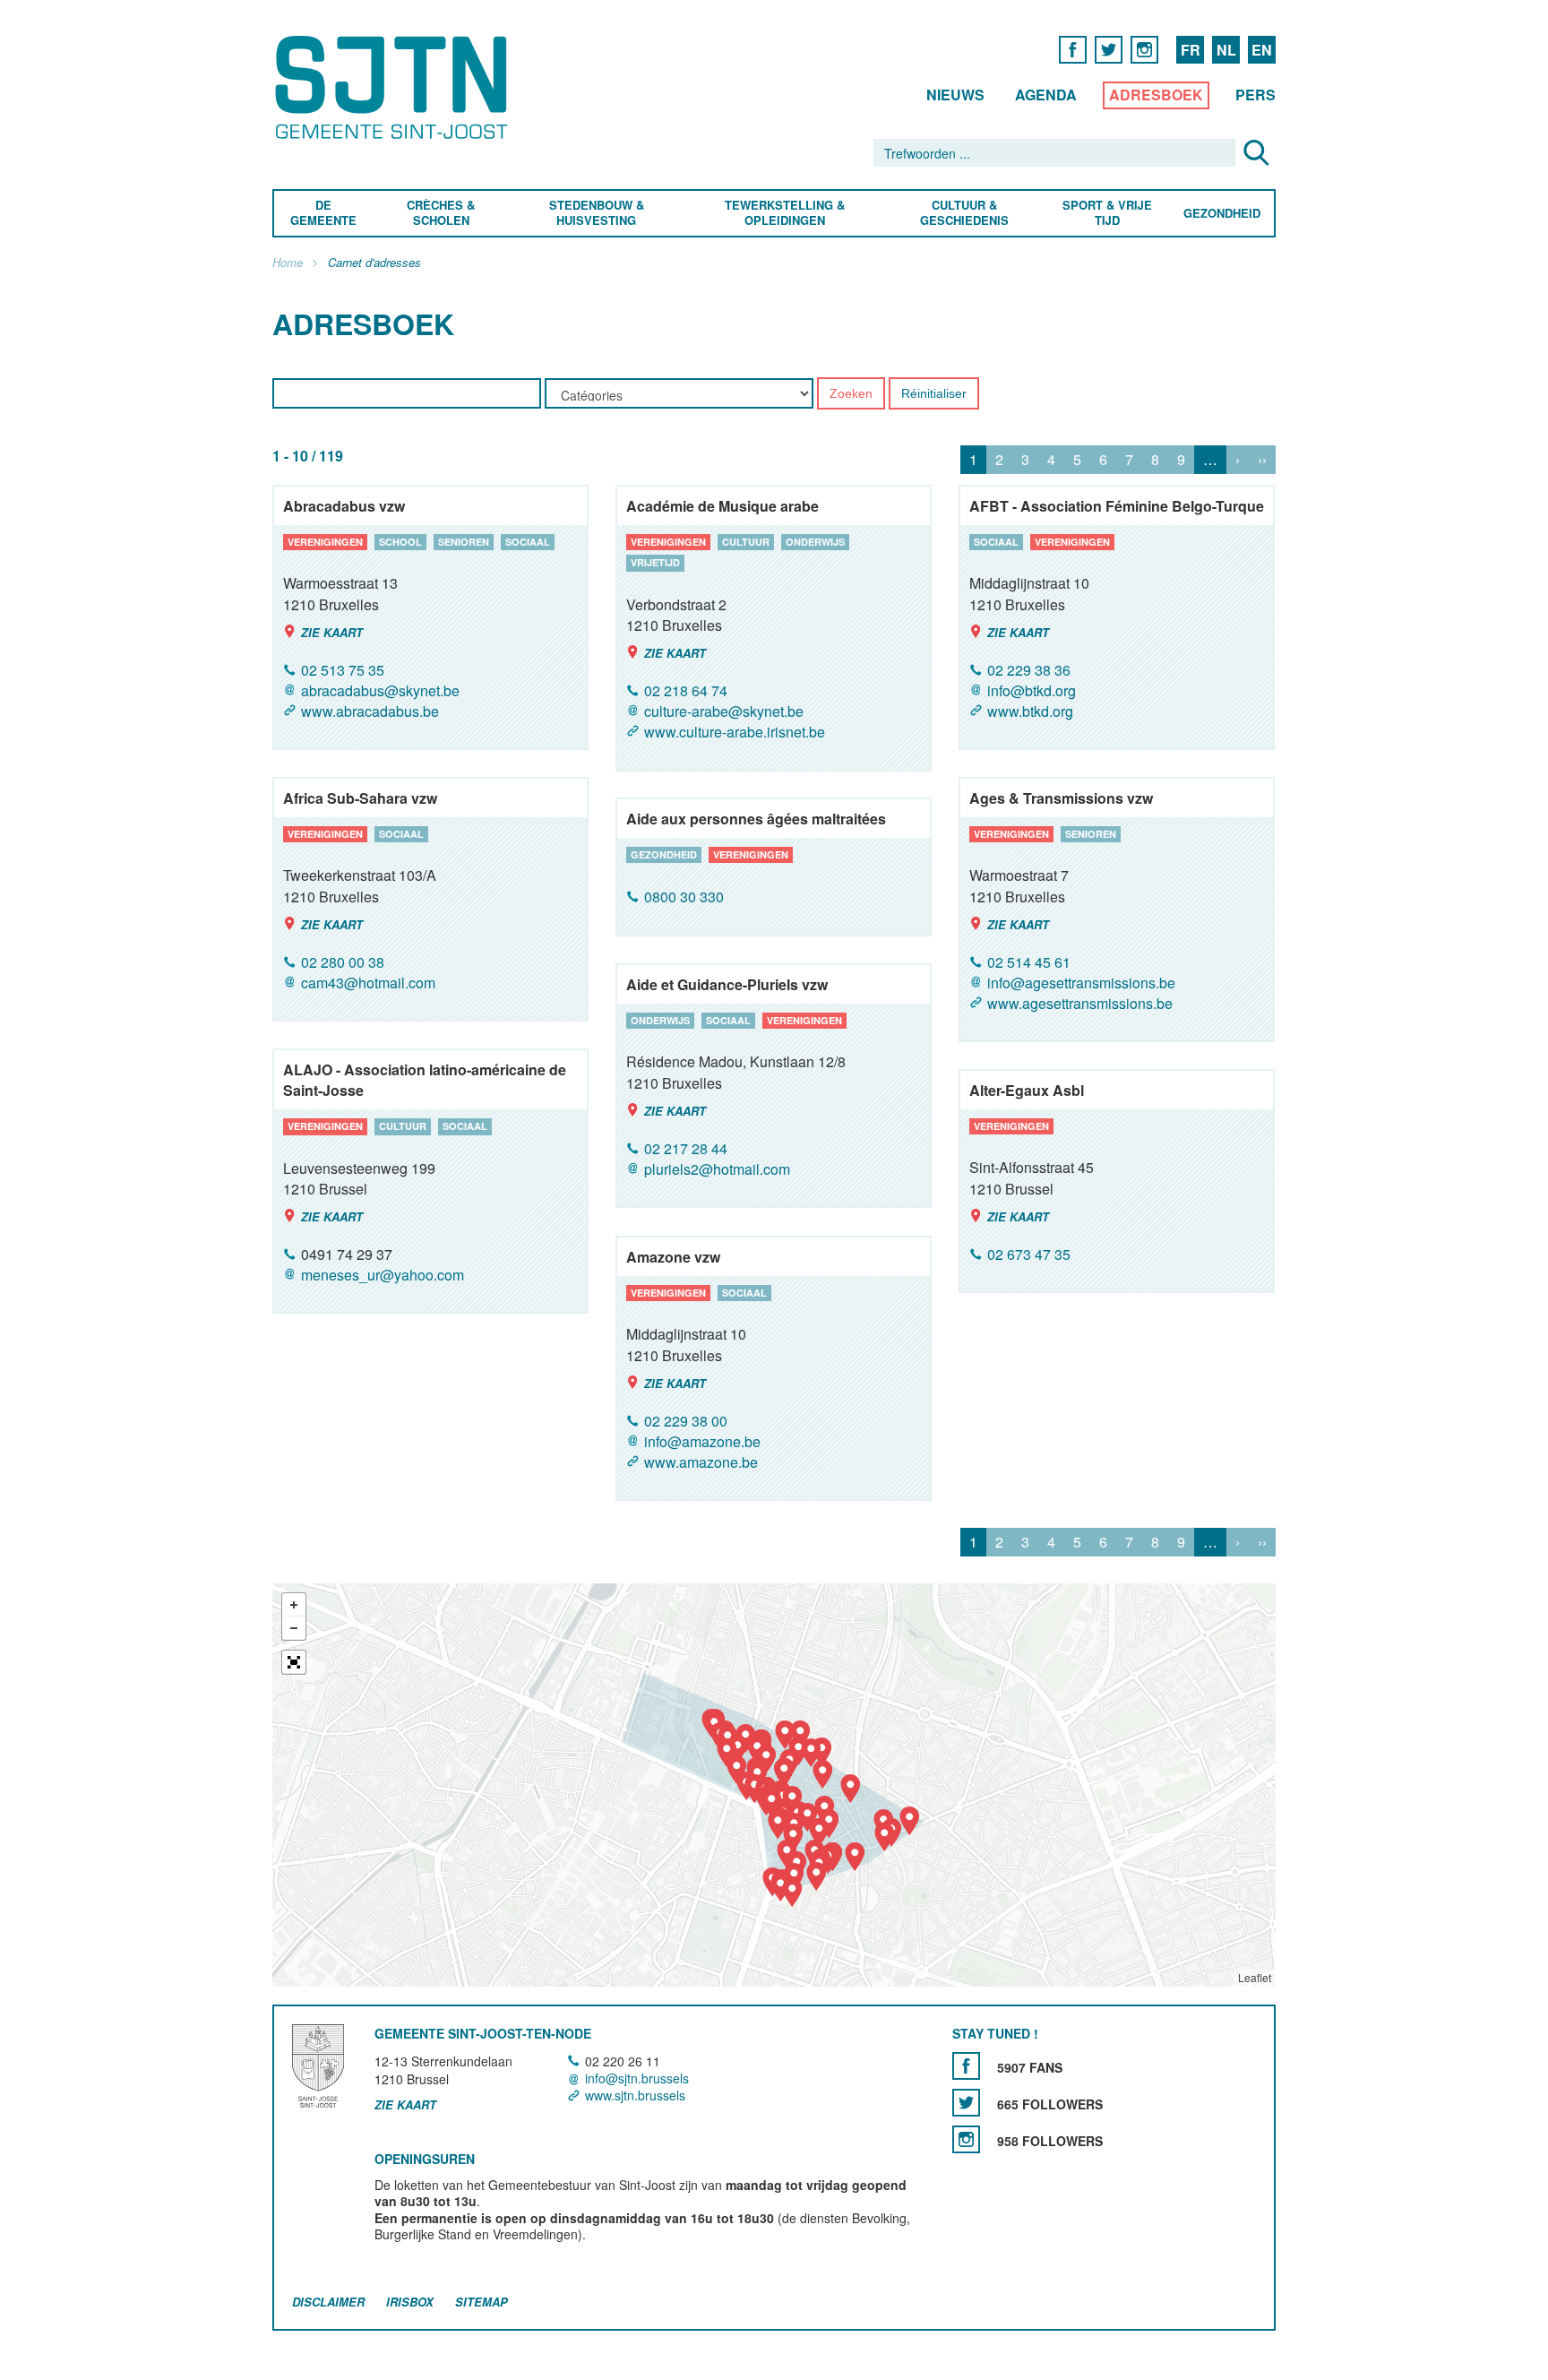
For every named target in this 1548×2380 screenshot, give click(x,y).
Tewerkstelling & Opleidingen (785, 213)
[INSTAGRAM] (1144, 49)
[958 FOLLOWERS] (966, 2139)
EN (1262, 50)
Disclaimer (328, 2302)
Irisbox (410, 2302)
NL (1226, 50)
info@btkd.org (1032, 690)
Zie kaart (332, 632)
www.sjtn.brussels (635, 2095)
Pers (1256, 95)
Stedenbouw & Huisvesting (597, 213)
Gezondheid (1222, 214)
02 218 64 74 (686, 690)
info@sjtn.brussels (637, 2078)
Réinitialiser (934, 394)
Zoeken (851, 394)
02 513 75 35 (343, 670)
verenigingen (325, 542)
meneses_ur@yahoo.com (383, 1275)
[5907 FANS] (966, 2066)
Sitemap (482, 2302)
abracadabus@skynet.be (380, 690)
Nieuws (955, 95)
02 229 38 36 (1029, 670)
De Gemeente (323, 213)
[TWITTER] (1109, 49)
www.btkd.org (1030, 711)
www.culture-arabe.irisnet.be (735, 733)
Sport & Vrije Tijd (1106, 213)
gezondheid (664, 854)
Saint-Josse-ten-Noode (395, 87)
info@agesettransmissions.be (1081, 983)
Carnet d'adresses (374, 263)
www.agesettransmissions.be (1080, 1003)
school (400, 542)
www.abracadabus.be (370, 711)
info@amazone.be (702, 1441)
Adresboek (1156, 95)
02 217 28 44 (686, 1148)
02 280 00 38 (343, 962)
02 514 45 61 (1029, 962)
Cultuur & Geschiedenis (963, 213)
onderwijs (815, 542)
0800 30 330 (684, 897)
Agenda (1046, 95)
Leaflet (1255, 1977)
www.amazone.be (701, 1462)
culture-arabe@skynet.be (724, 711)
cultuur (746, 542)
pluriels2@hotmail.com (717, 1169)
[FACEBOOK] (1073, 49)
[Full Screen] (294, 1662)
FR (1191, 50)
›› (1262, 460)
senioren (464, 542)
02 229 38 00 (686, 1421)
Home (288, 263)
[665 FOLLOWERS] (966, 2103)
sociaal (528, 542)
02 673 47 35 (1029, 1254)
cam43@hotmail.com (368, 983)
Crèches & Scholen (441, 213)
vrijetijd (655, 563)
